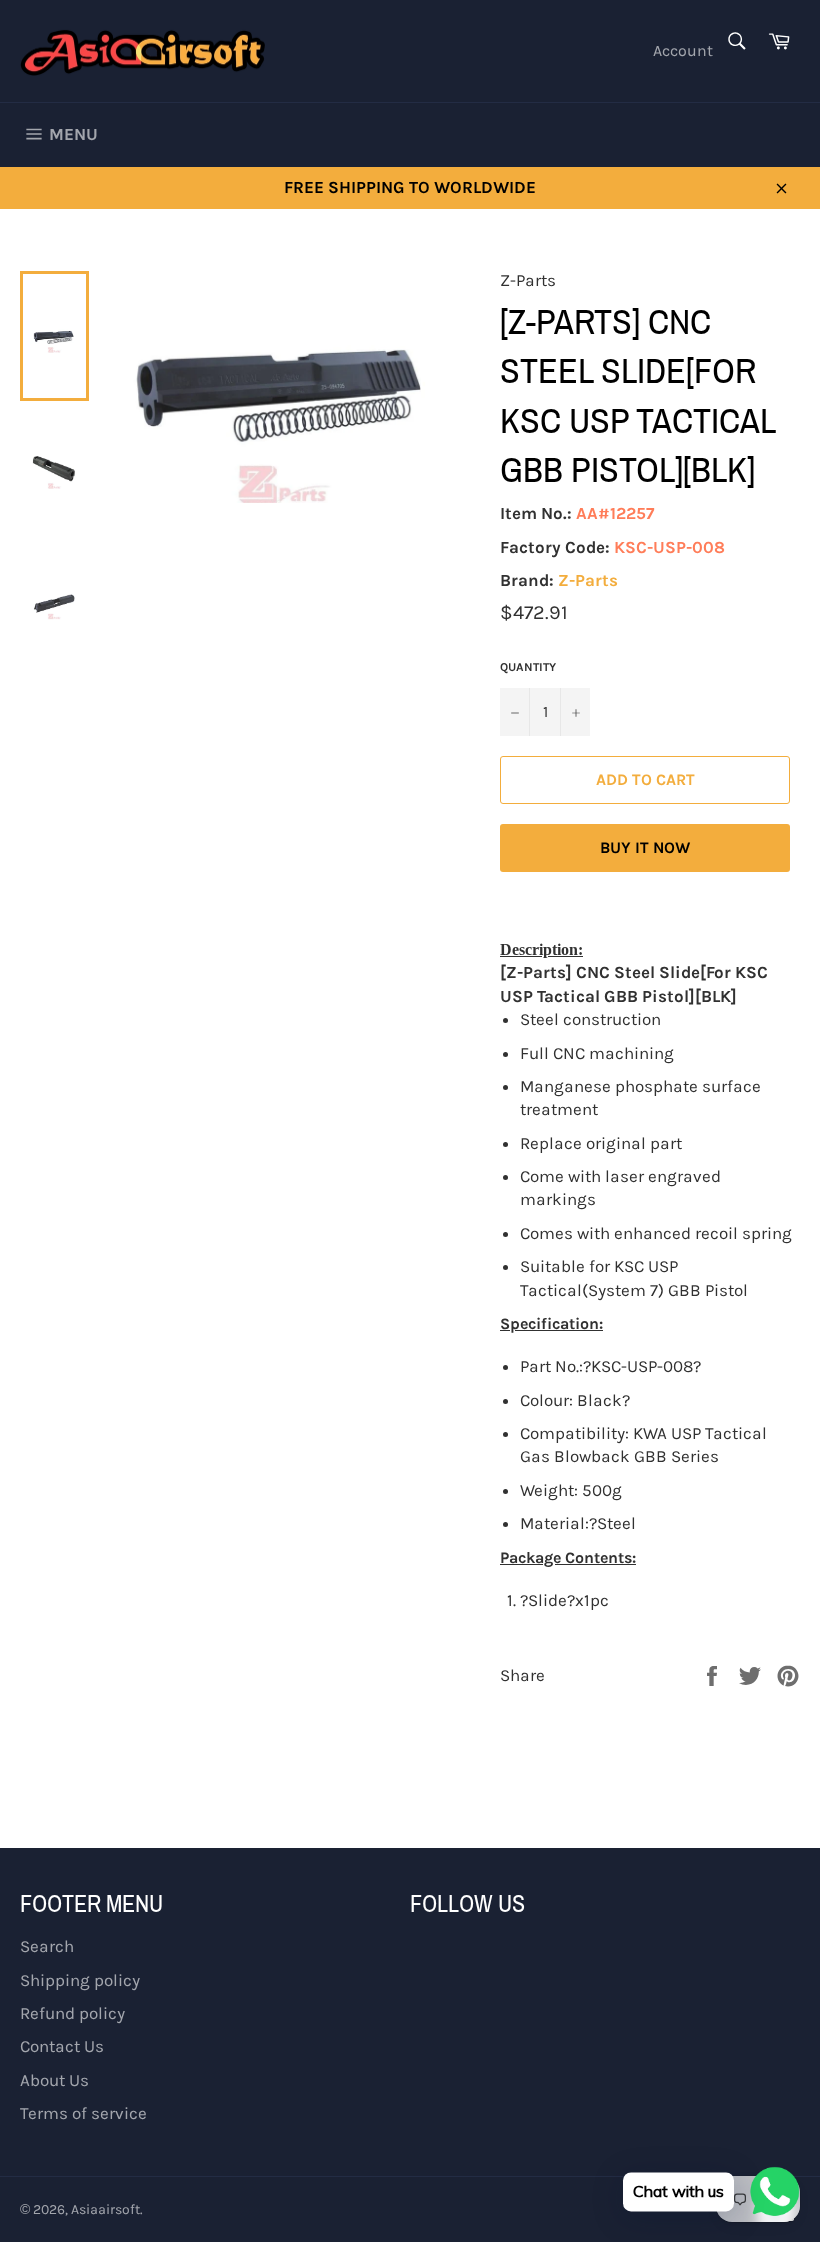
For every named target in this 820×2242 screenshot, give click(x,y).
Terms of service (83, 2113)
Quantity (528, 667)
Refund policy (72, 2013)
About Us (54, 2080)
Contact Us (62, 2046)
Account (683, 50)
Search (47, 1946)
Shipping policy (80, 1980)
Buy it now (645, 847)
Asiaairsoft (105, 2209)
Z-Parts (588, 580)
